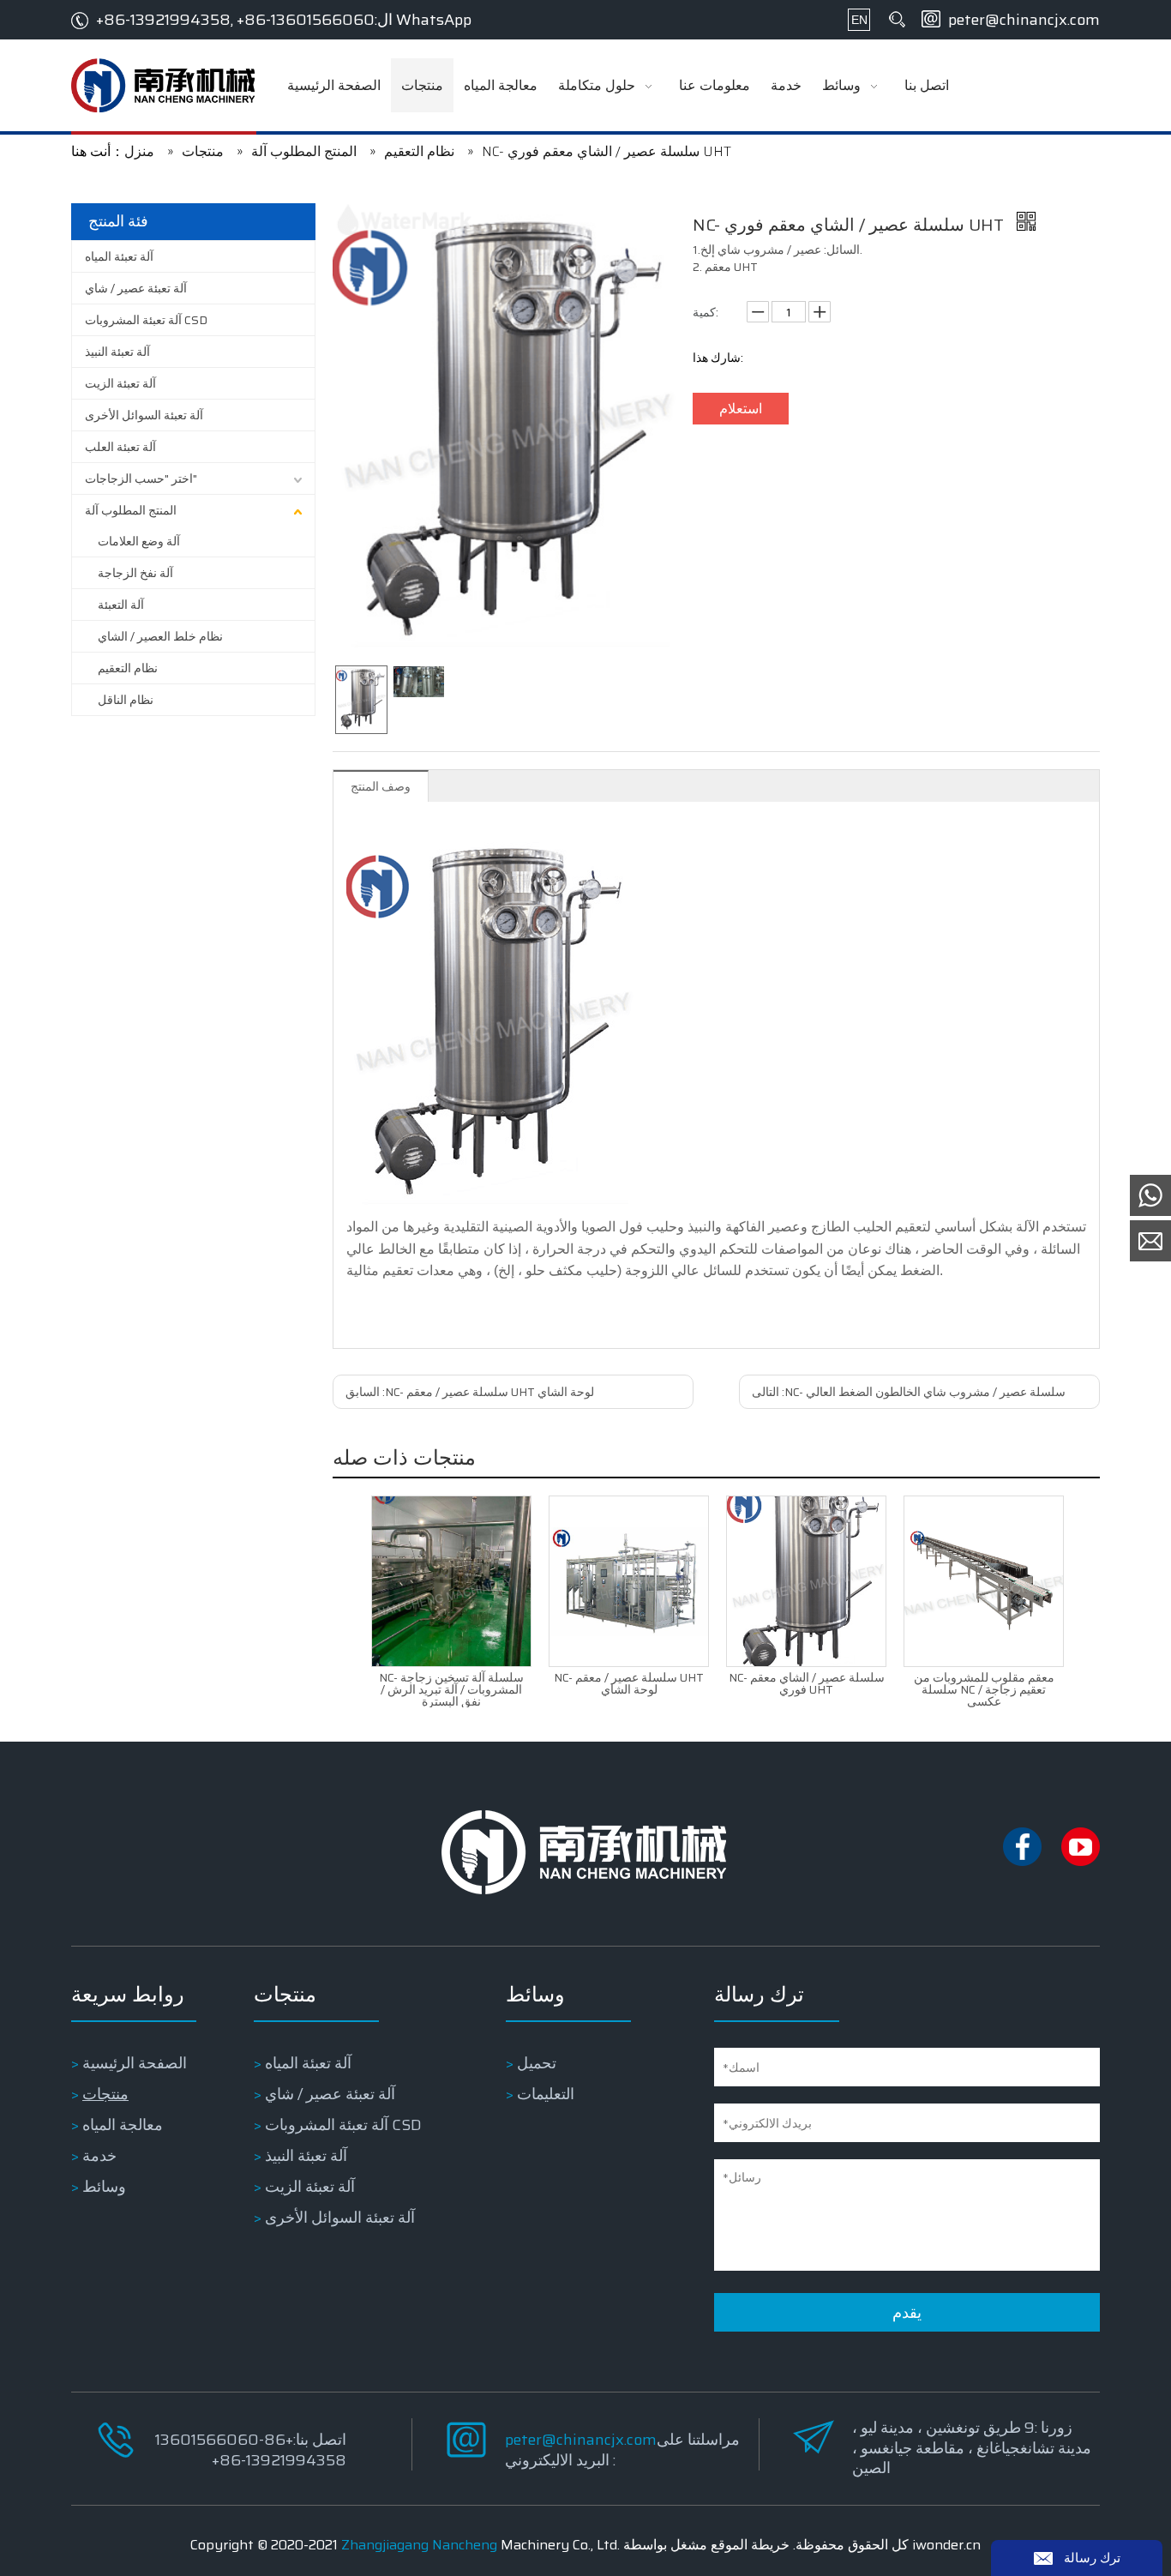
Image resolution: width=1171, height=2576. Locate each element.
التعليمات (546, 2094)
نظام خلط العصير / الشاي (160, 636)
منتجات (105, 2094)
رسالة (961, 2454)
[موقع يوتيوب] (1081, 1862)
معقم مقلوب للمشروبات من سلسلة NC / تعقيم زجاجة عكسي (984, 1689)
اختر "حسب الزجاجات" (141, 478)
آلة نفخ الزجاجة (135, 573)
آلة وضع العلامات (139, 541)
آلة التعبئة (121, 605)
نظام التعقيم (128, 668)
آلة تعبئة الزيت (120, 383)
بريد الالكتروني (982, 2382)
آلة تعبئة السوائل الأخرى (144, 415)
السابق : (470, 1392)
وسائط (104, 2187)
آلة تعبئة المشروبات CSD (146, 320)
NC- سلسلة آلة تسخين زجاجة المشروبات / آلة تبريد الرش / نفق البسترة (451, 1689)
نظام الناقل (126, 700)
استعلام (741, 409)
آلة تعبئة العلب (120, 447)
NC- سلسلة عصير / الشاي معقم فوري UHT (807, 1683)
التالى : (909, 1392)
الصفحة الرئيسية (135, 2063)
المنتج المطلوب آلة (131, 510)
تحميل (537, 2063)
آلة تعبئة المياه (119, 256)
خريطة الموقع (750, 2545)
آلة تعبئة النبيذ (117, 352)
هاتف (956, 2418)
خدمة (99, 2156)
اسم (957, 2346)
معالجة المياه (123, 2125)
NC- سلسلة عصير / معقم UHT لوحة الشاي (629, 1683)
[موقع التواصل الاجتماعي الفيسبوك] (1024, 1862)
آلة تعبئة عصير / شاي (136, 288)
